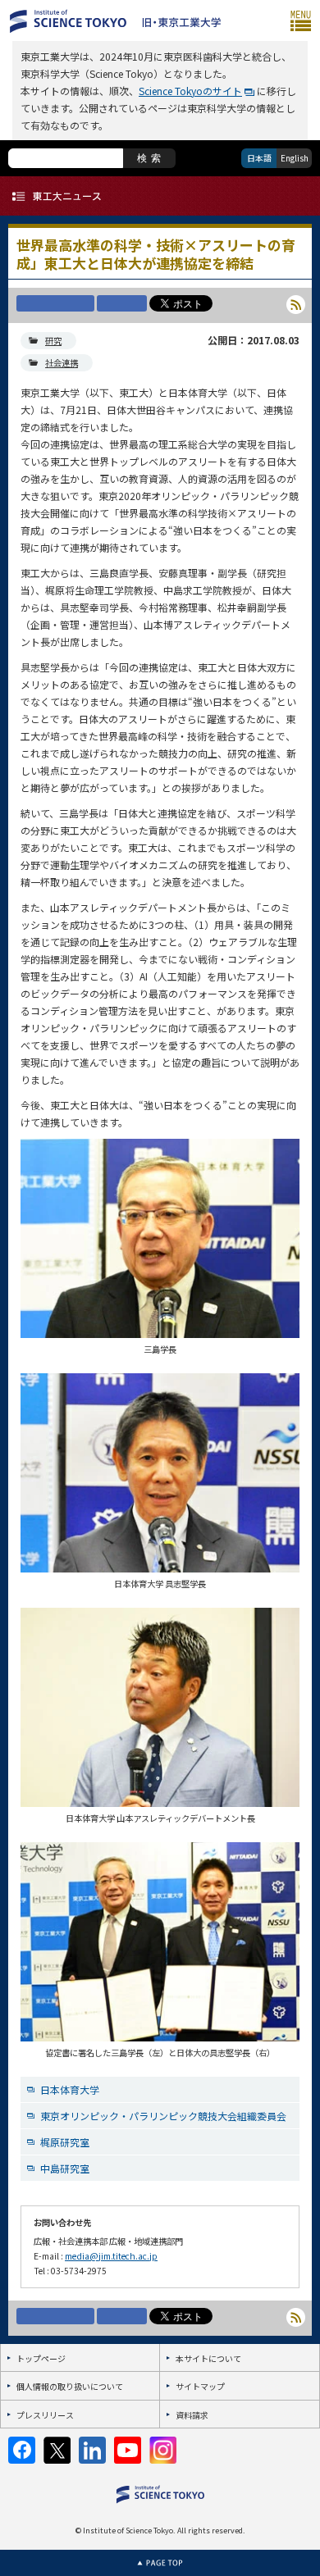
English (295, 158)
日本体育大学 (70, 2089)
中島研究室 (65, 2168)
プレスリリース (45, 2415)
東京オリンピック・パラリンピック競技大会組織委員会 (163, 2116)
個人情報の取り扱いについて (70, 2386)
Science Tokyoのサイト (190, 91)
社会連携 (62, 363)
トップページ (41, 2358)
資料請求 (192, 2415)
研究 (53, 341)
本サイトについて (208, 2358)
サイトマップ (200, 2386)
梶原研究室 (65, 2142)
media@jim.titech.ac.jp (111, 2256)
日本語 (259, 158)
